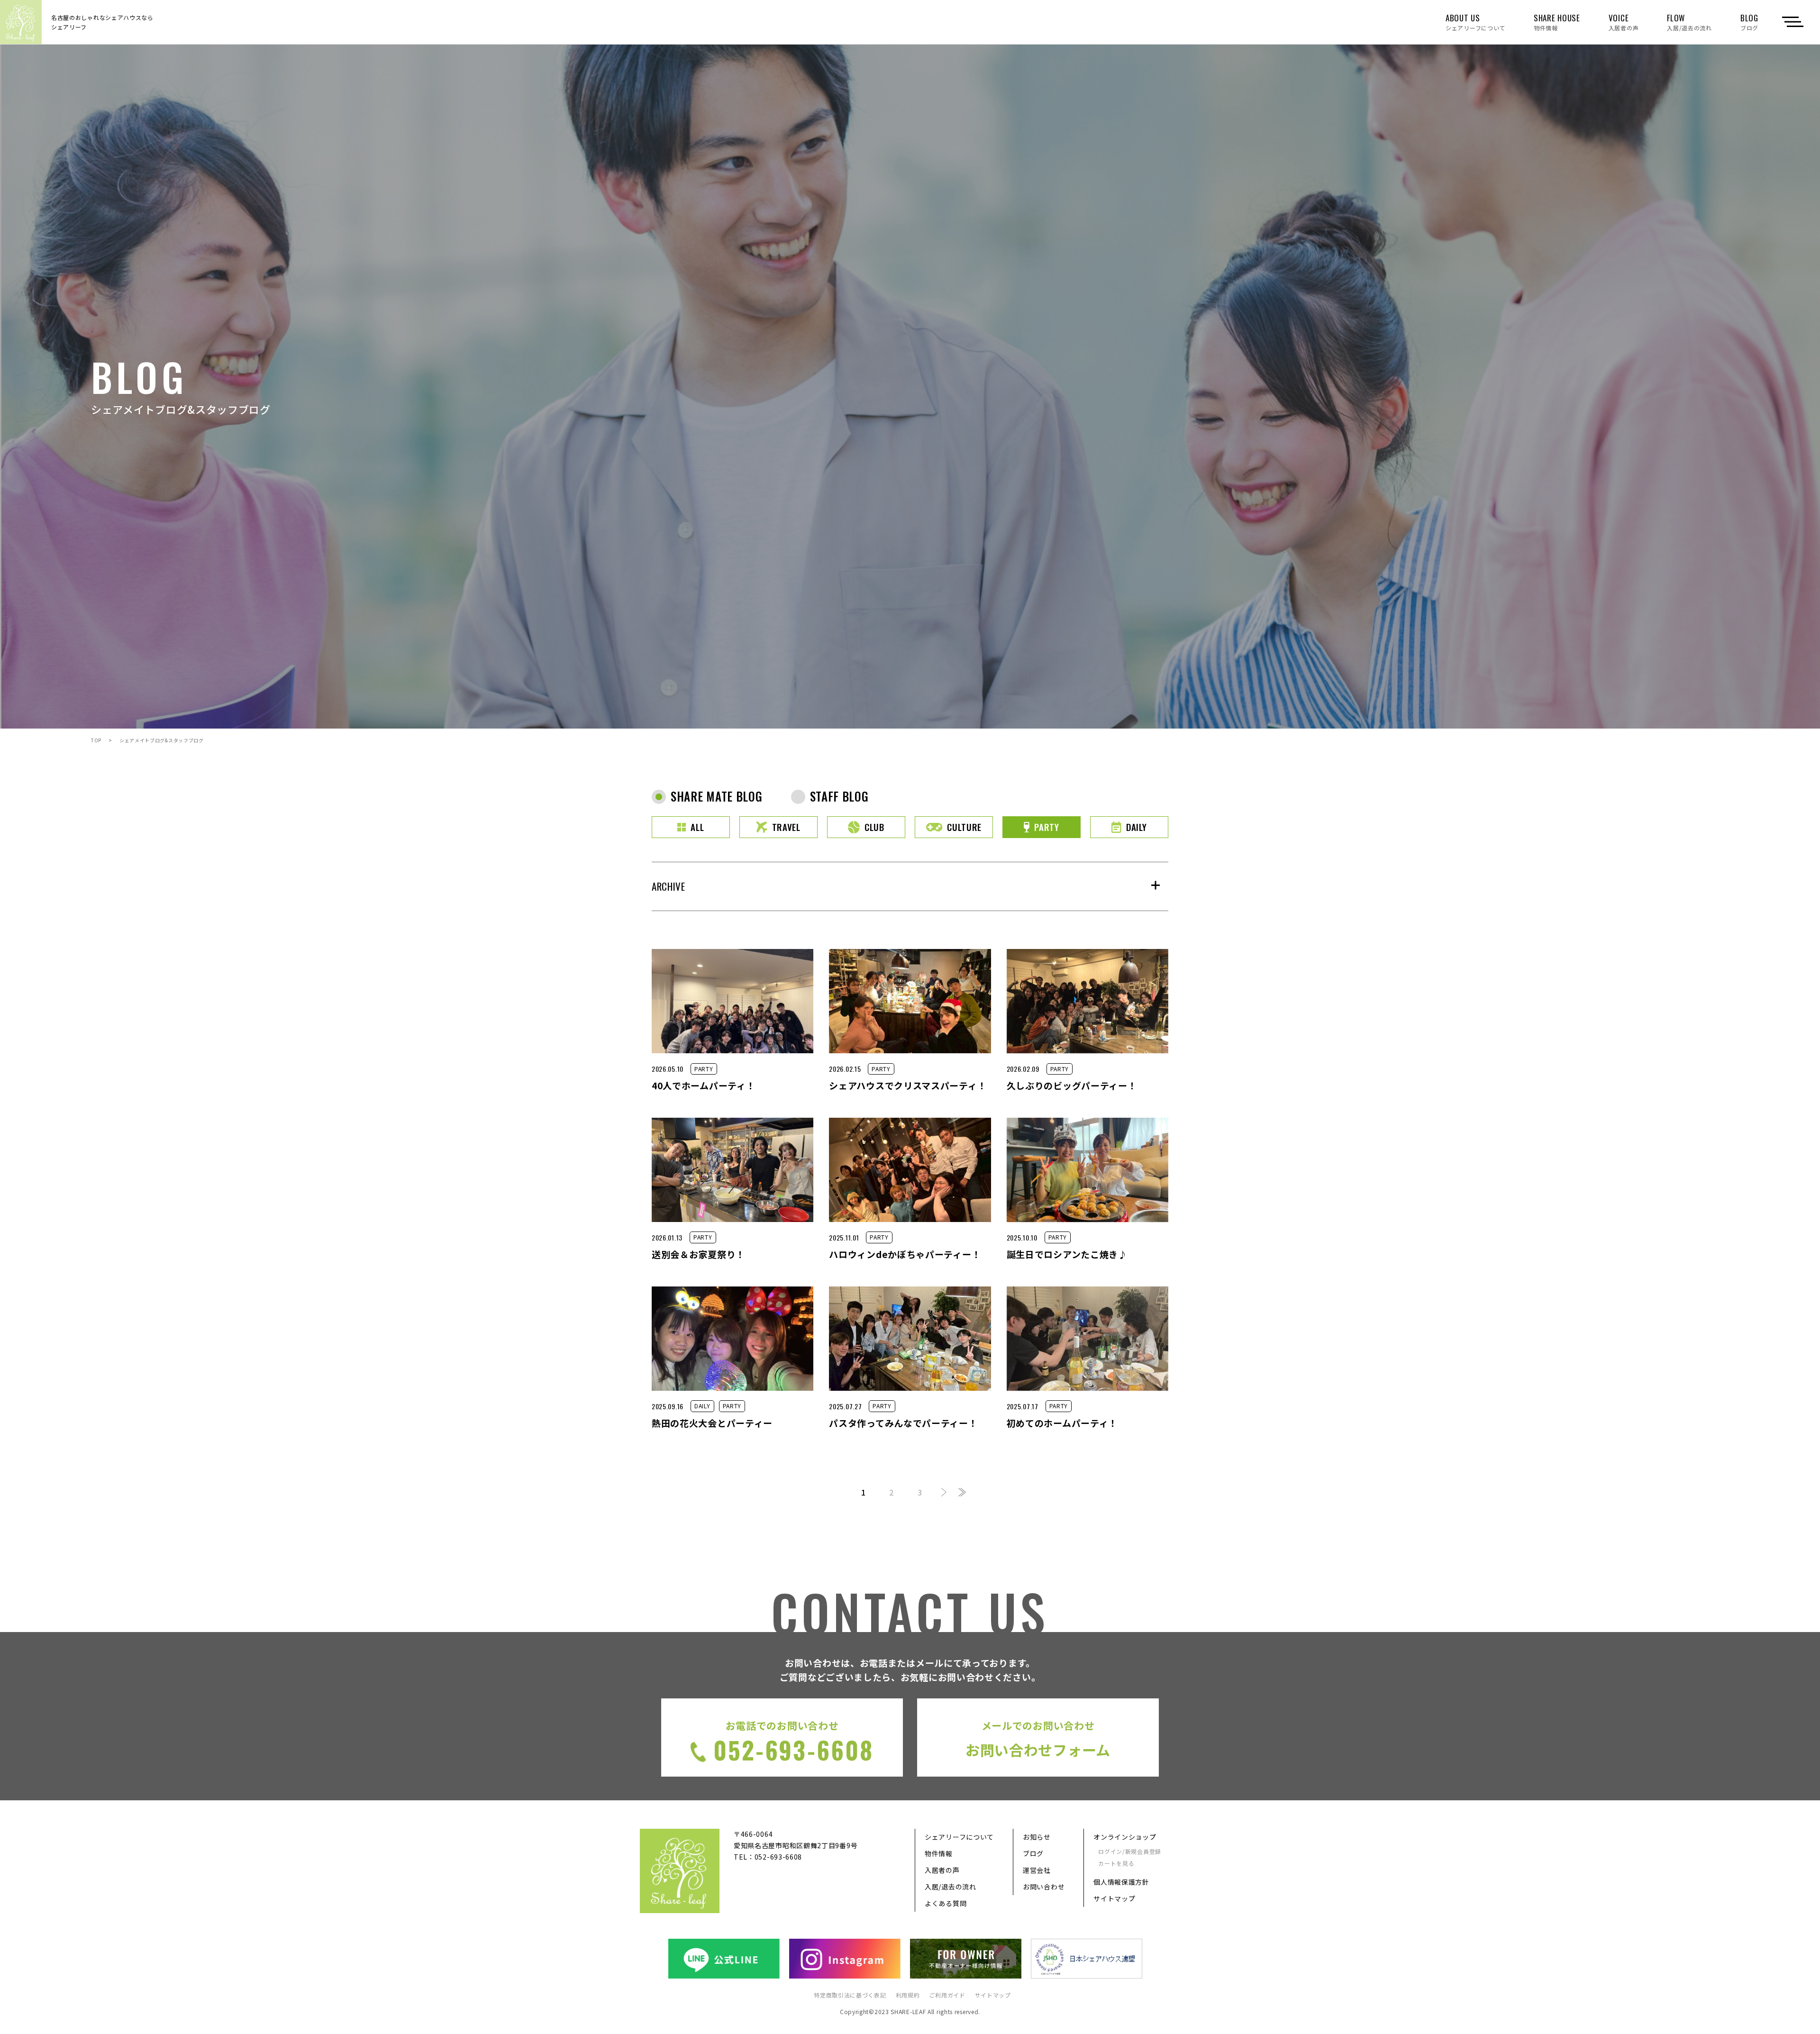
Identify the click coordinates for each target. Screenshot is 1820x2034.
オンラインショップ (1125, 1837)
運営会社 (1037, 1870)
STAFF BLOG (839, 796)
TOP (96, 740)
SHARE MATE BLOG (717, 796)
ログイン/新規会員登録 (1130, 1851)
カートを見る (1116, 1863)
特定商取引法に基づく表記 (850, 1995)
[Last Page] (962, 1493)
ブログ (1033, 1853)
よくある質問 (946, 1903)
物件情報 (939, 1853)
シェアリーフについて (959, 1837)
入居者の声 (942, 1870)
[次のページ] (944, 1493)
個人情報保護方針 (1121, 1882)
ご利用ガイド (947, 1995)
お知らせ (1037, 1837)
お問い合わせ (1044, 1887)
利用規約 (908, 1995)
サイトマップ (1114, 1898)
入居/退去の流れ (951, 1887)
